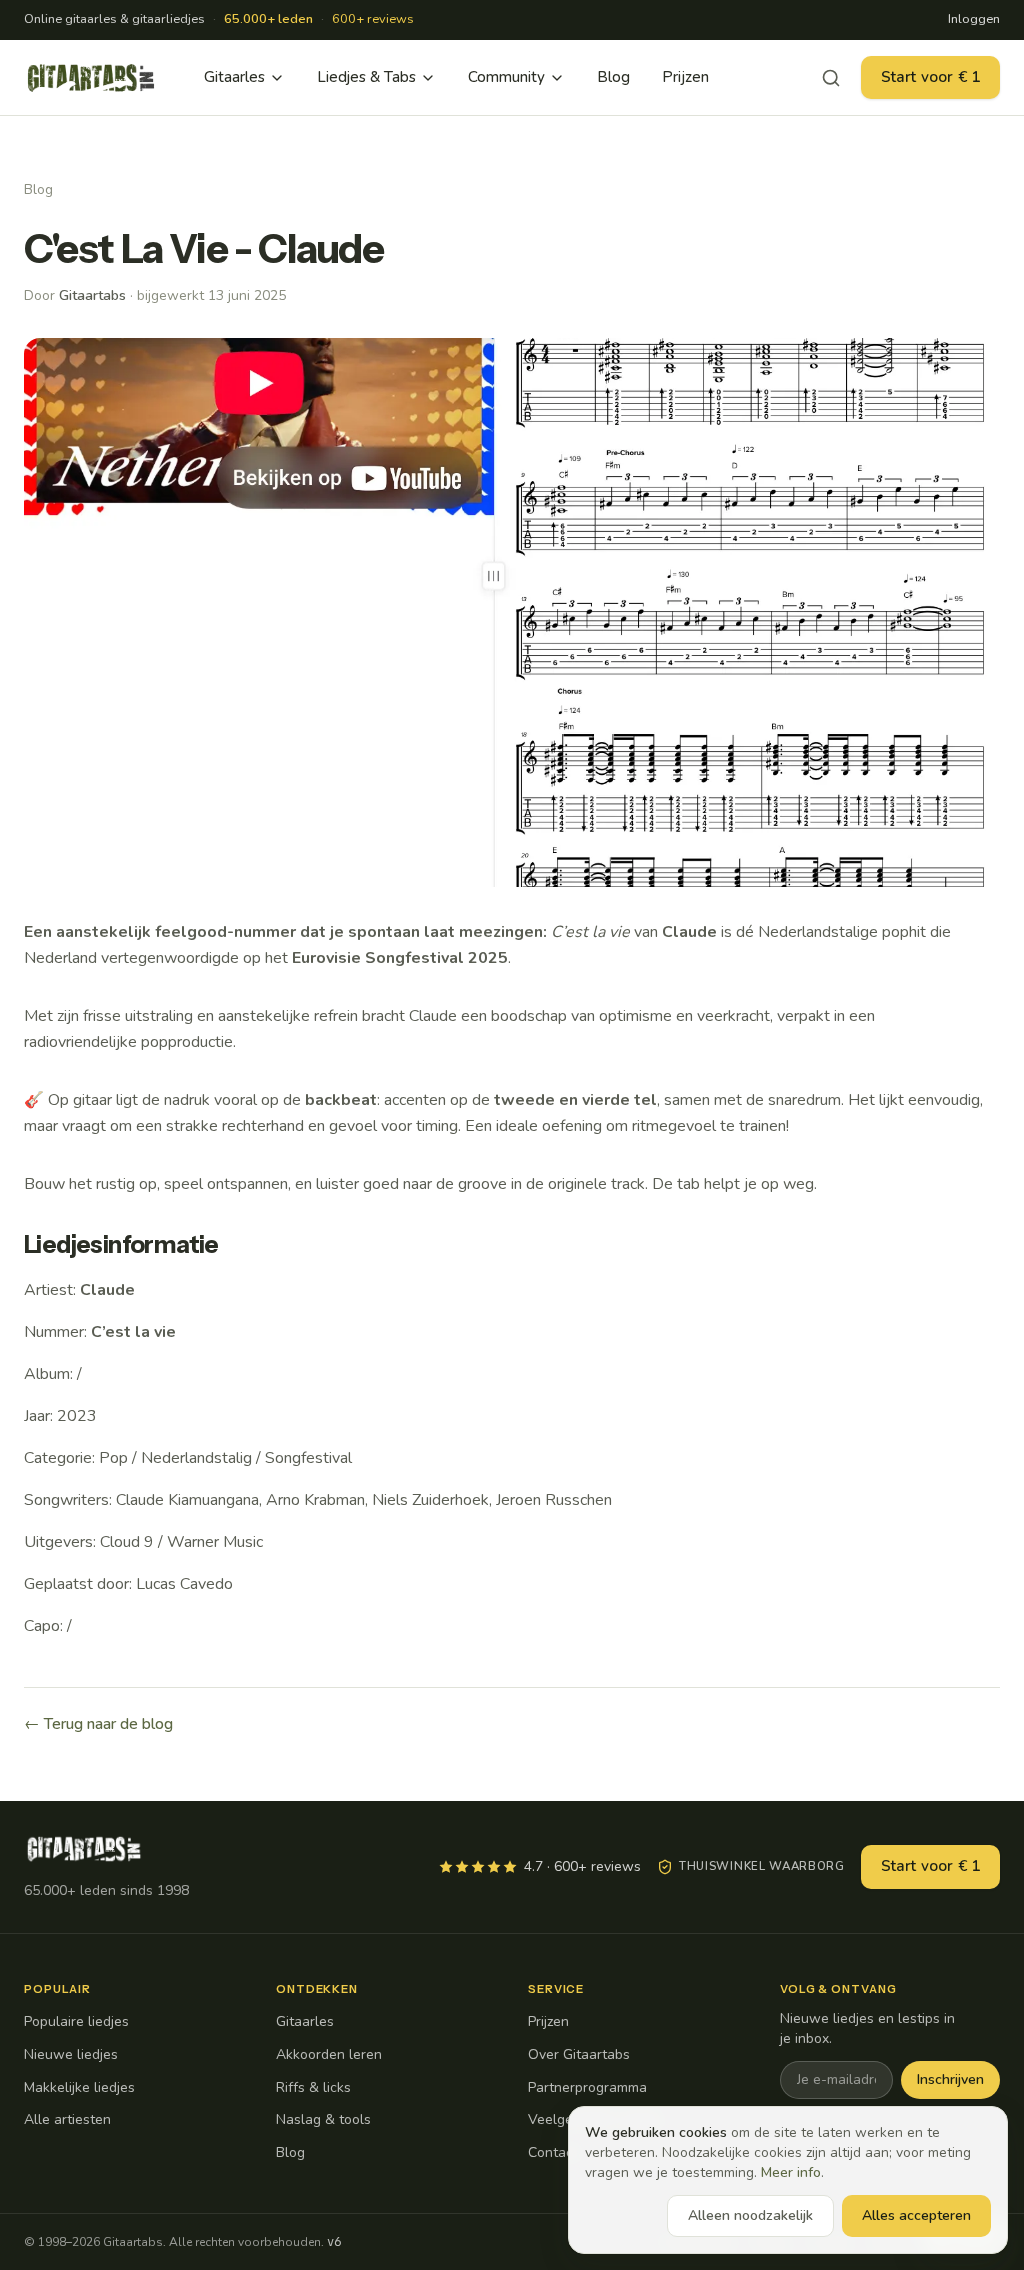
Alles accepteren (916, 2215)
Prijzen (685, 77)
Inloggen (974, 19)
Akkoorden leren (329, 2054)
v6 (334, 2242)
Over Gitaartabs (579, 2054)
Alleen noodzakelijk (750, 2215)
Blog (613, 77)
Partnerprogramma (587, 2087)
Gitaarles (234, 77)
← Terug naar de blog (98, 1724)
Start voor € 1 (930, 77)
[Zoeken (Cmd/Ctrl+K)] (831, 78)
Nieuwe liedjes (71, 2054)
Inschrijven (950, 2079)
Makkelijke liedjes (79, 2087)
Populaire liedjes (76, 2021)
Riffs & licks (313, 2087)
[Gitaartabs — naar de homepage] (91, 78)
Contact (553, 2152)
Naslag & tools (323, 2119)
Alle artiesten (67, 2119)
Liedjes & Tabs (366, 77)
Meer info (791, 2172)
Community (506, 77)
